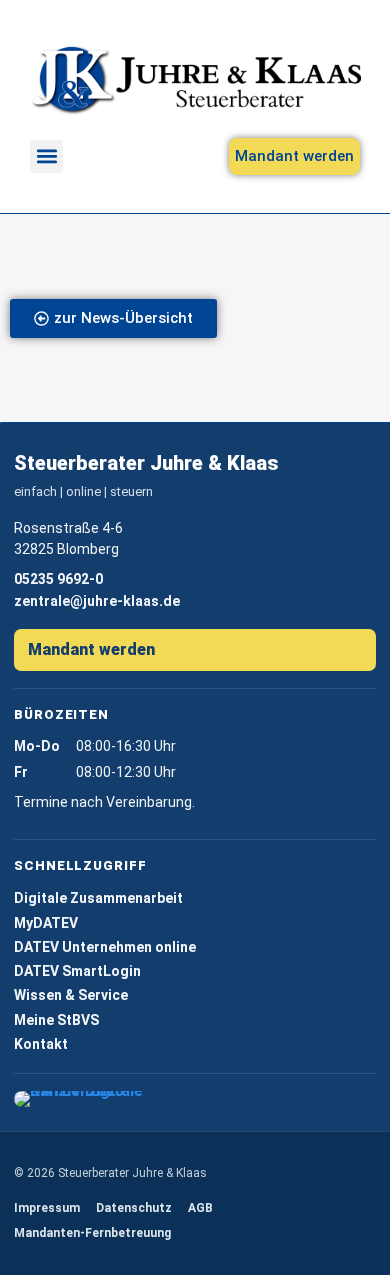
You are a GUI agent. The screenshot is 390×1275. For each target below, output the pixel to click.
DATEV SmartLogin (77, 971)
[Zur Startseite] (195, 80)
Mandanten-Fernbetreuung (92, 1233)
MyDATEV (46, 923)
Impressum (47, 1208)
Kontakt (41, 1044)
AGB (200, 1208)
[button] (46, 156)
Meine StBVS (56, 1020)
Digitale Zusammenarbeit (98, 898)
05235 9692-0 (58, 579)
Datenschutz (134, 1208)
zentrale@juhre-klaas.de (97, 601)
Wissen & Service (71, 995)
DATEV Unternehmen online (105, 947)
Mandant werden (91, 649)
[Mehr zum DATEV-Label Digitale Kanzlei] (83, 1099)
